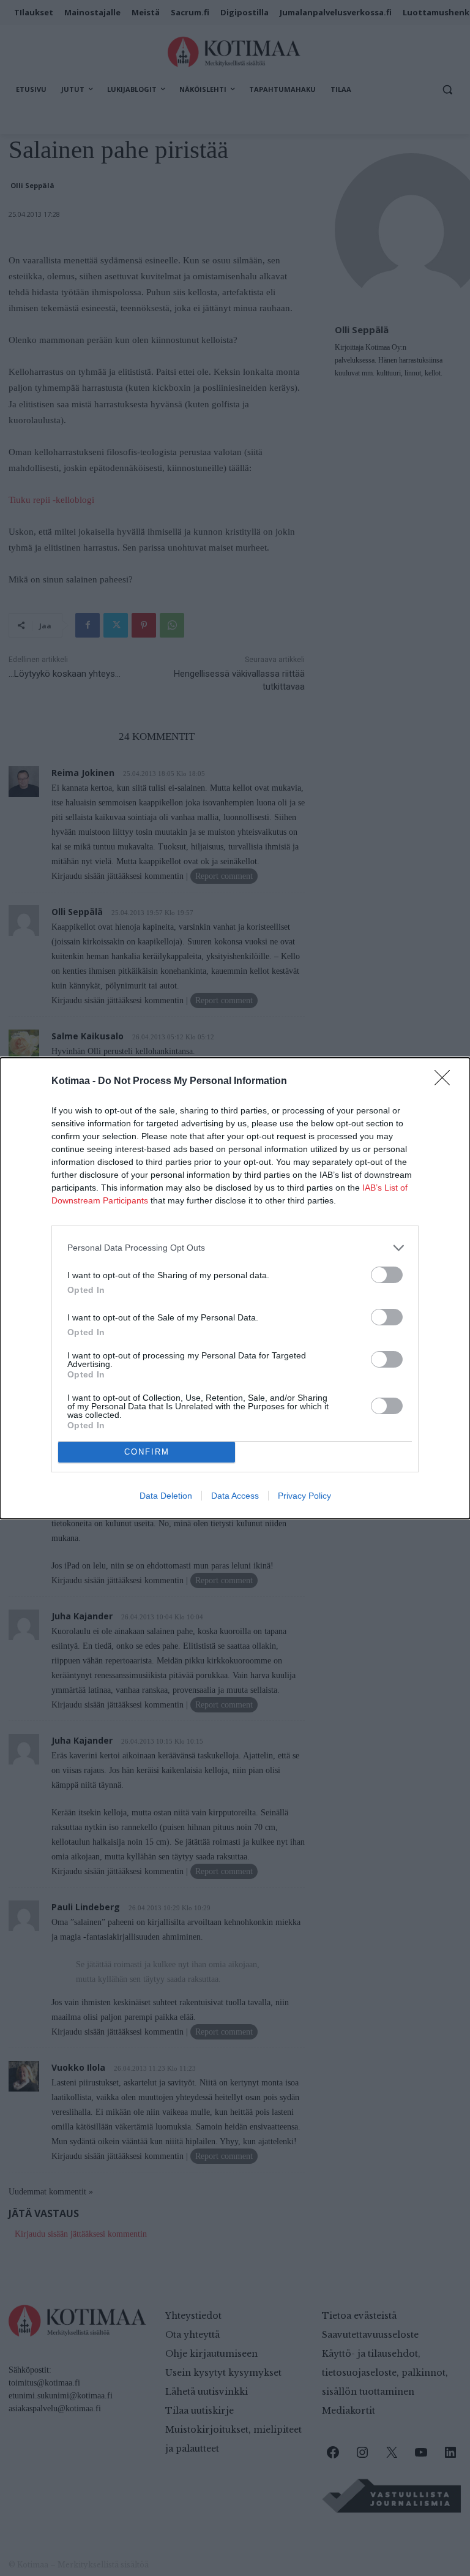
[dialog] (235, 1288)
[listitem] (235, 1248)
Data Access (235, 1496)
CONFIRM (147, 1452)
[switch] (387, 1275)
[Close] (446, 1082)
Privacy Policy (304, 1496)
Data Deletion (166, 1496)
